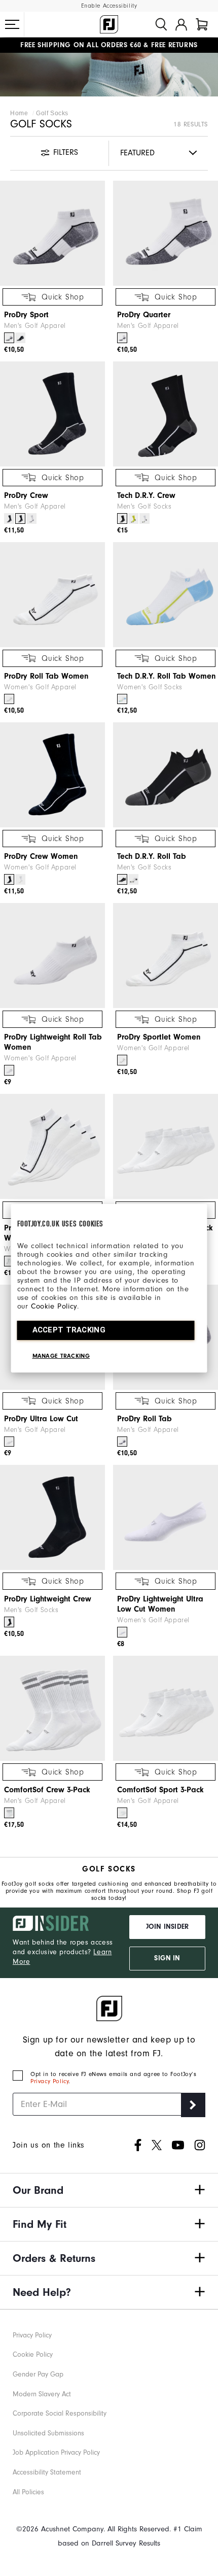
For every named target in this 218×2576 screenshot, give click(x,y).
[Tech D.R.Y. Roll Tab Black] (122, 879)
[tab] (202, 24)
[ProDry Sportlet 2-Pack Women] (52, 1146)
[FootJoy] (109, 24)
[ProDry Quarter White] (122, 338)
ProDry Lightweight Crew (48, 1599)
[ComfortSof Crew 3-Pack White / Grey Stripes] (9, 1813)
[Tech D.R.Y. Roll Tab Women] (166, 595)
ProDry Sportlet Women (159, 1037)
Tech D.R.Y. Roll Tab (152, 856)
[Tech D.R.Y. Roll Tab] (166, 775)
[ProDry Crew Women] (52, 775)
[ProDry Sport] (52, 233)
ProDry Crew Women (41, 856)
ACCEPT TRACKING (69, 1330)
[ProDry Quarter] (166, 233)
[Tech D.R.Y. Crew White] (144, 518)
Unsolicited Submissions (48, 2433)
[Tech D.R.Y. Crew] (166, 414)
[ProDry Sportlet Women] (166, 956)
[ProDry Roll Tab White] (122, 1442)
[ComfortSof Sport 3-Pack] (166, 1708)
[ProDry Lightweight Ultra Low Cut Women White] (122, 1632)
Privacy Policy (49, 2081)
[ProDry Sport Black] (20, 338)
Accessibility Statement (47, 2472)
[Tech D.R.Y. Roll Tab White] (133, 879)
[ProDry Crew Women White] (20, 879)
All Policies (28, 2492)
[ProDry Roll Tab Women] (52, 595)
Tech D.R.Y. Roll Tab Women (167, 676)
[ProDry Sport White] (9, 338)
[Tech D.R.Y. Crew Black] (122, 518)
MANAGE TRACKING (61, 1356)
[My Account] (181, 24)
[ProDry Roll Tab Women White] (9, 699)
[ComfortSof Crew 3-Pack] (52, 1708)
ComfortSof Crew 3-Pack (47, 1790)
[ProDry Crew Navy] (9, 518)
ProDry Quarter (144, 315)
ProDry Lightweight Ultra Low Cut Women (160, 1604)
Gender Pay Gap (38, 2374)
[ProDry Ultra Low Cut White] (9, 1442)
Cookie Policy (54, 1306)
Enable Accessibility (109, 6)
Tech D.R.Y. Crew (146, 495)
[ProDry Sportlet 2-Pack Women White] (9, 1261)
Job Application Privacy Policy (56, 2452)
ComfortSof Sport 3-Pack (160, 1790)
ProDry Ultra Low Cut (41, 1419)
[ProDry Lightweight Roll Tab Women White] (9, 1070)
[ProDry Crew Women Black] (9, 879)
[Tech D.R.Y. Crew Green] (133, 518)
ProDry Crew (26, 495)
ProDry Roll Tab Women (46, 676)
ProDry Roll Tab (144, 1419)
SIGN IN (167, 1958)
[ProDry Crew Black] (20, 518)
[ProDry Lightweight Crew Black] (9, 1622)
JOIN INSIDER (167, 1927)
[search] (161, 24)
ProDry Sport (26, 315)
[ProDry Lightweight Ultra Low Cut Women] (166, 1517)
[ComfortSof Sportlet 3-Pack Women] (166, 1146)
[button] (12, 24)
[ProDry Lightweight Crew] (52, 1517)
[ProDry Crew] (52, 414)
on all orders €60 (81, 45)
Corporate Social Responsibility (60, 2413)
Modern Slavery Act (42, 2394)
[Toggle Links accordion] (109, 2190)
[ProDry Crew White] (31, 518)
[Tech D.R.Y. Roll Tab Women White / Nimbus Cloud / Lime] (122, 699)
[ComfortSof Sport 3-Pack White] (122, 1813)
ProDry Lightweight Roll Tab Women (53, 1042)
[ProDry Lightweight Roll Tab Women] (52, 956)
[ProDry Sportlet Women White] (122, 1060)
